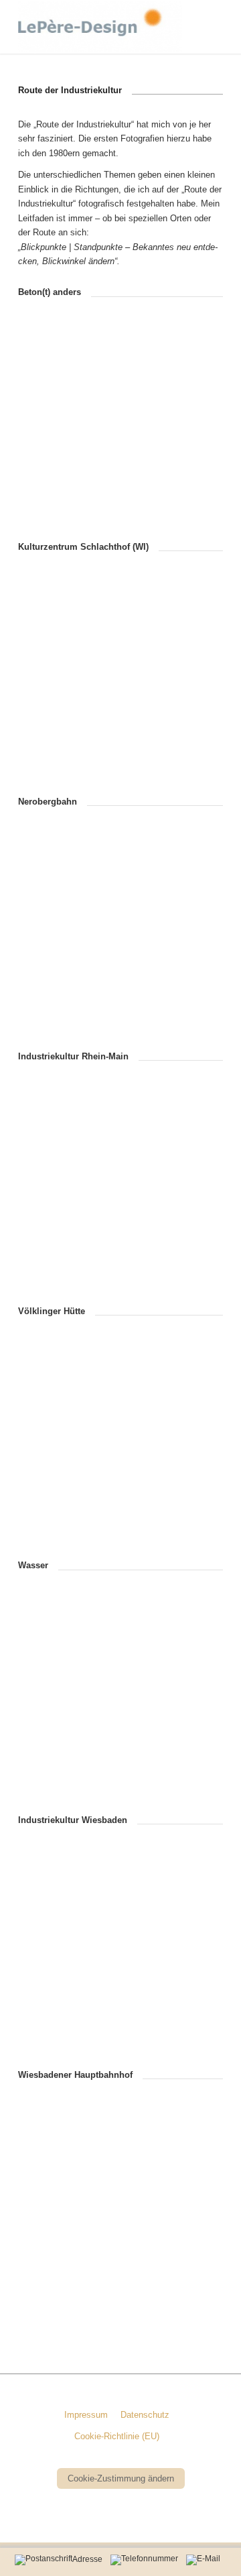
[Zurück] (48, 428)
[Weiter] (193, 428)
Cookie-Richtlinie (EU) (117, 2436)
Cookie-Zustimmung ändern (121, 2478)
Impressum (86, 2415)
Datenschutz (145, 2415)
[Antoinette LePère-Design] (100, 27)
